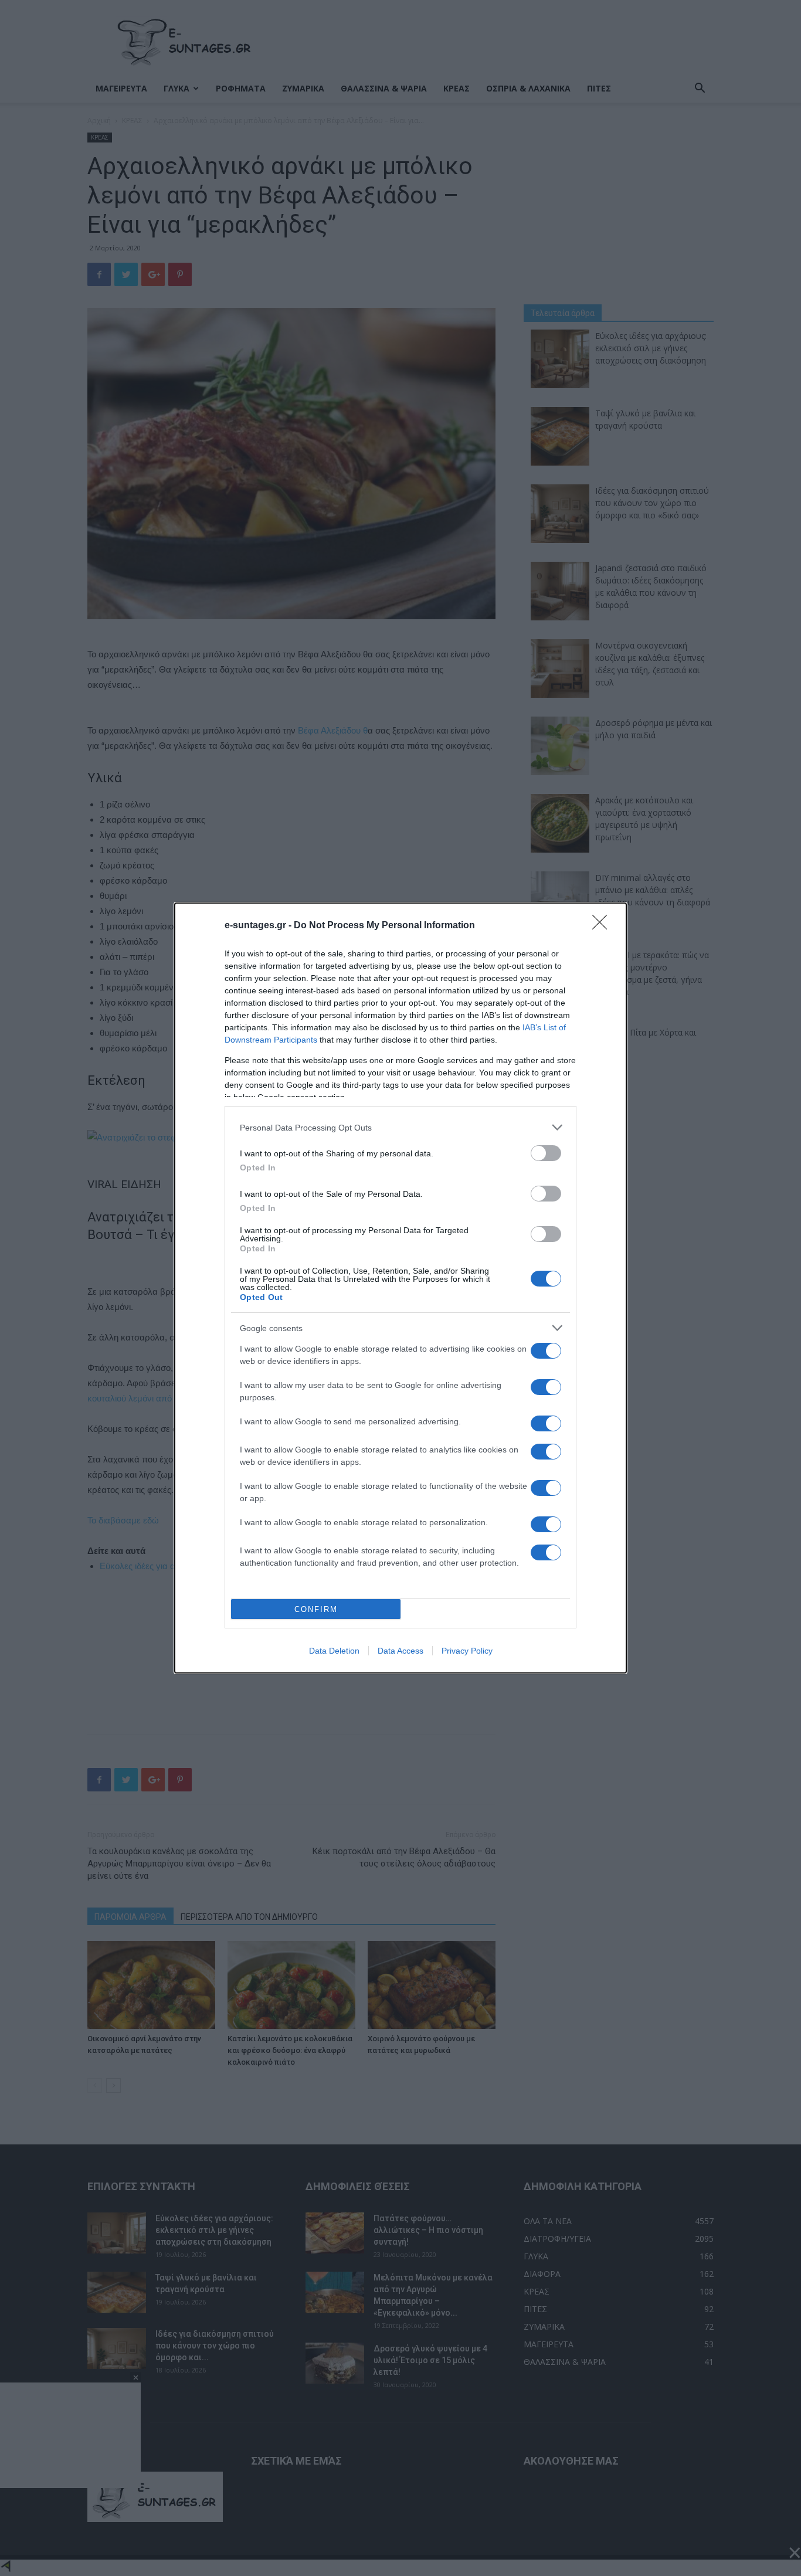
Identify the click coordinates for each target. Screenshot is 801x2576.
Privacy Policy (467, 1651)
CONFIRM (316, 1609)
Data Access (400, 1651)
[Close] (603, 926)
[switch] (546, 1153)
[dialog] (400, 1288)
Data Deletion (334, 1651)
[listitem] (400, 1127)
